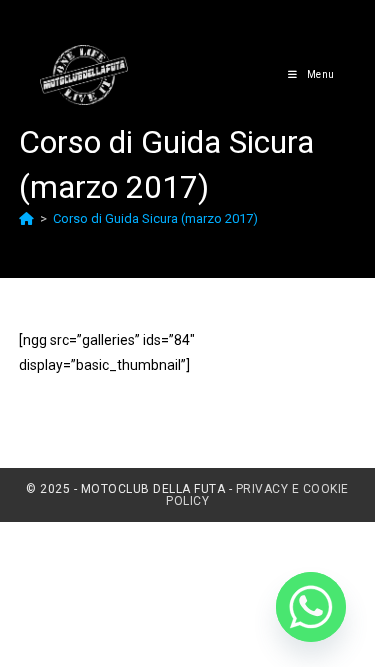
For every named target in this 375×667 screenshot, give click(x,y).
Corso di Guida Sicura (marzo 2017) (155, 218)
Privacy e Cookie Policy (257, 495)
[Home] (26, 218)
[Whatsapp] (311, 607)
